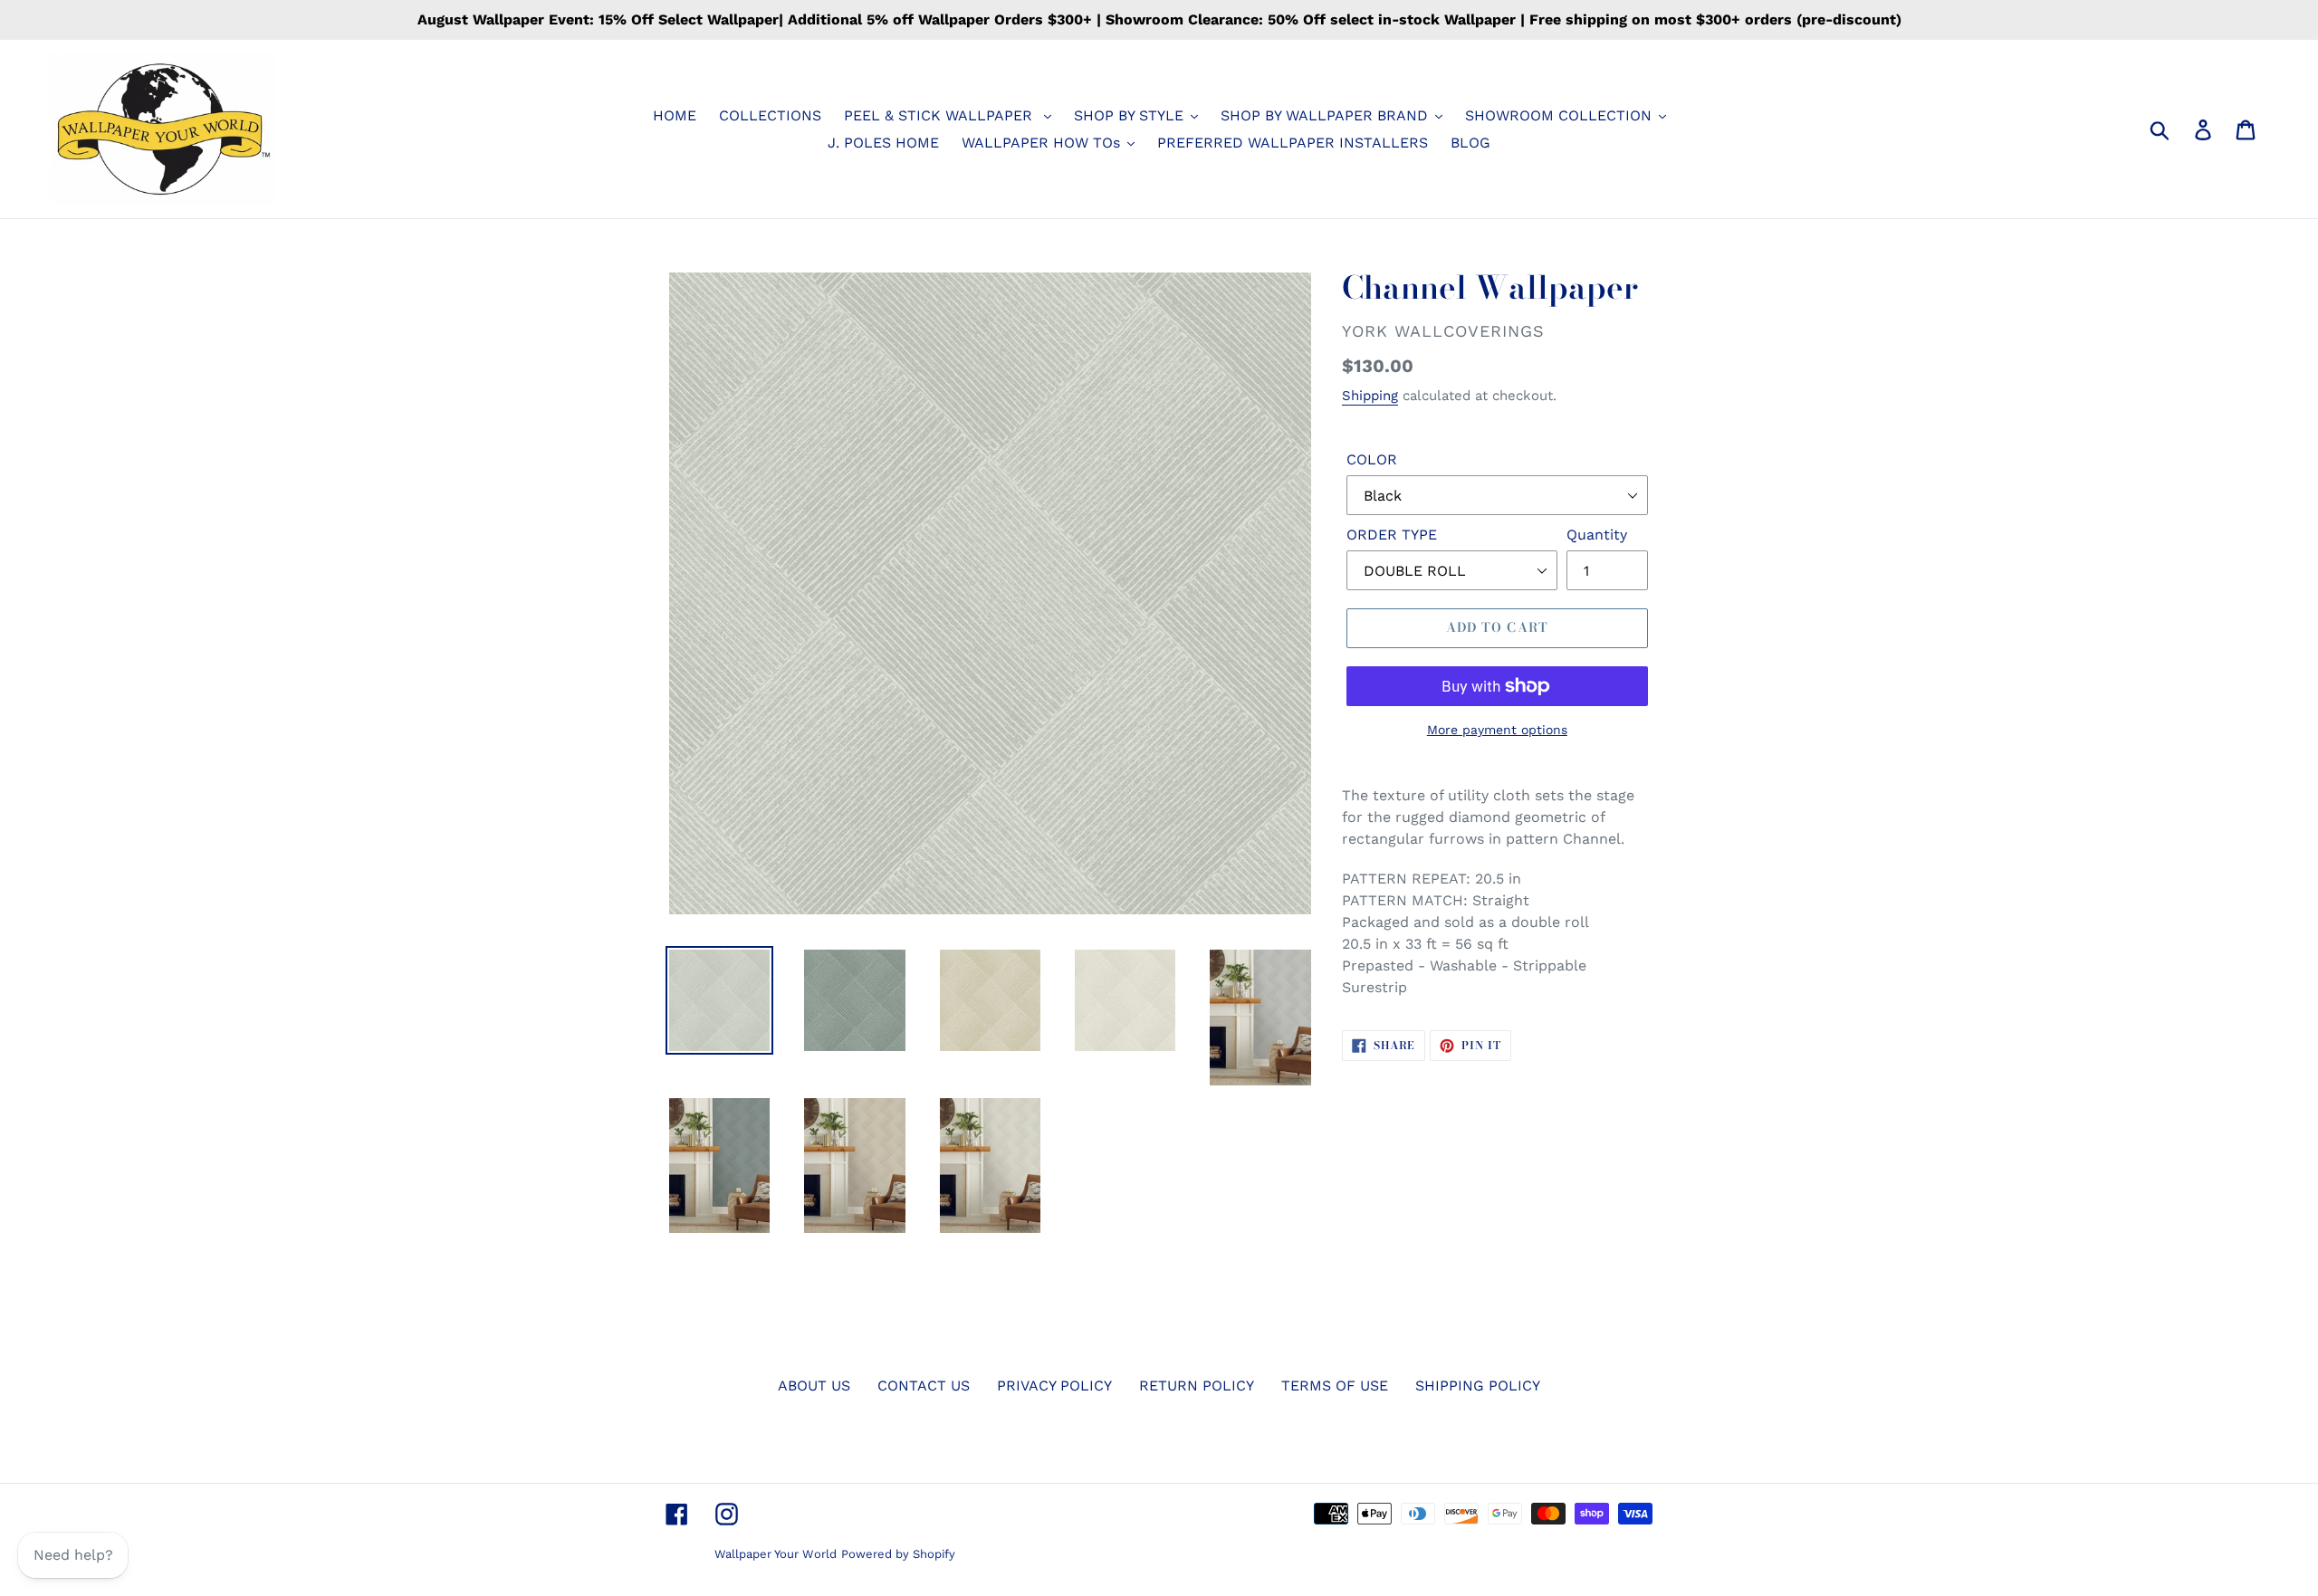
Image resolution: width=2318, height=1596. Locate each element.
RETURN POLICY (1197, 1386)
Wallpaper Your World (776, 1554)
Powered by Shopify (898, 1554)
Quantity (1597, 535)
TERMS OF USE (1335, 1386)
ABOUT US (814, 1386)
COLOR (1372, 459)
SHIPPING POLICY (1478, 1386)
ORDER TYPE (1392, 535)
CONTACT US (924, 1386)
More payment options (1497, 730)
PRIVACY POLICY (1054, 1386)
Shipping (1370, 396)
